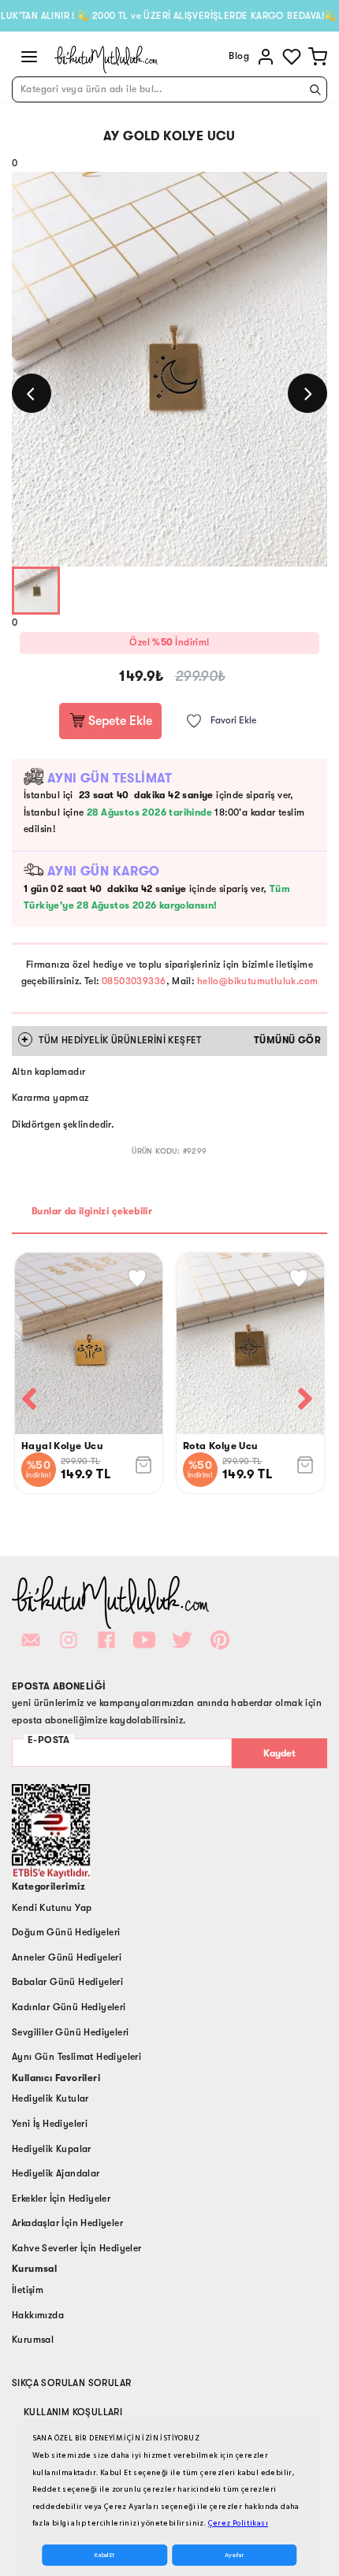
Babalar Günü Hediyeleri (67, 1982)
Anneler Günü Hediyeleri (67, 1957)
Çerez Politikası (238, 2523)
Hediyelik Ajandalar (56, 2173)
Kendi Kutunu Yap (52, 1908)
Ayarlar (234, 2555)
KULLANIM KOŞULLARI (73, 2412)
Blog (239, 56)
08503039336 (134, 981)
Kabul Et (104, 2555)
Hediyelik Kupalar (52, 2149)
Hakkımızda (38, 2315)
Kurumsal (33, 2340)
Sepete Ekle (119, 721)
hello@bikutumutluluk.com (258, 981)
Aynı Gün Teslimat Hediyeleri (76, 2057)
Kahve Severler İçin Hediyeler (77, 2248)
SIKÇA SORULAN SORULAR (71, 2383)
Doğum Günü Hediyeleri (66, 1932)
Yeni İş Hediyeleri (50, 2124)
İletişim (28, 2290)
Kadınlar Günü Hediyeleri (69, 2007)
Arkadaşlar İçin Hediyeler (67, 2223)
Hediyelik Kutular (50, 2098)
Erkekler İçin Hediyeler (61, 2199)
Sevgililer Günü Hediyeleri (70, 2032)
